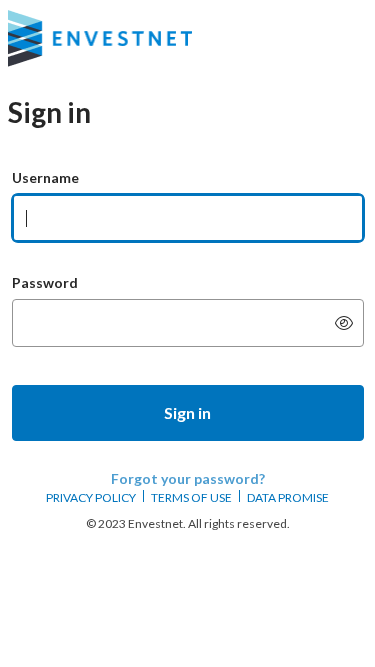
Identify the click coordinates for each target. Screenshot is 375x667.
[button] (188, 413)
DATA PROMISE (288, 497)
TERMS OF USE (191, 497)
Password (45, 282)
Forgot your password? (188, 478)
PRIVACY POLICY (91, 497)
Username (45, 177)
